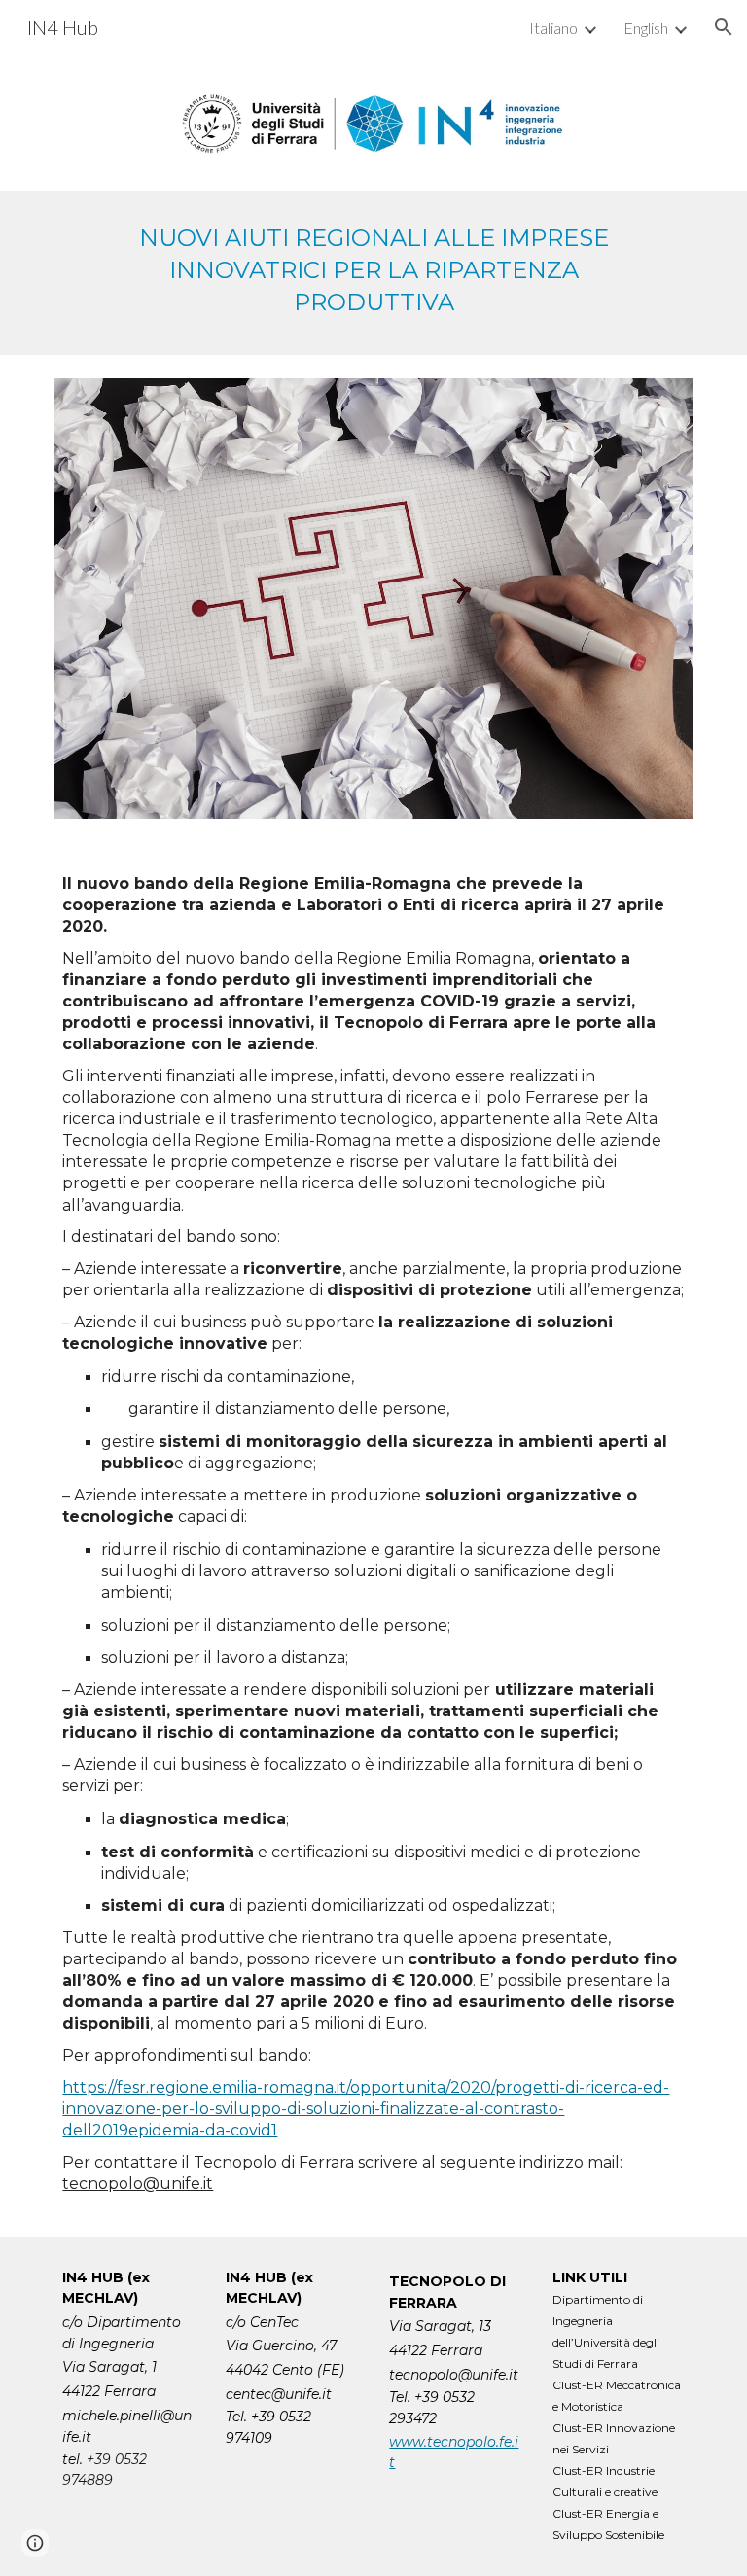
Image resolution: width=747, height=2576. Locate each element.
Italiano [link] (553, 28)
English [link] (646, 28)
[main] (373, 273)
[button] (724, 27)
